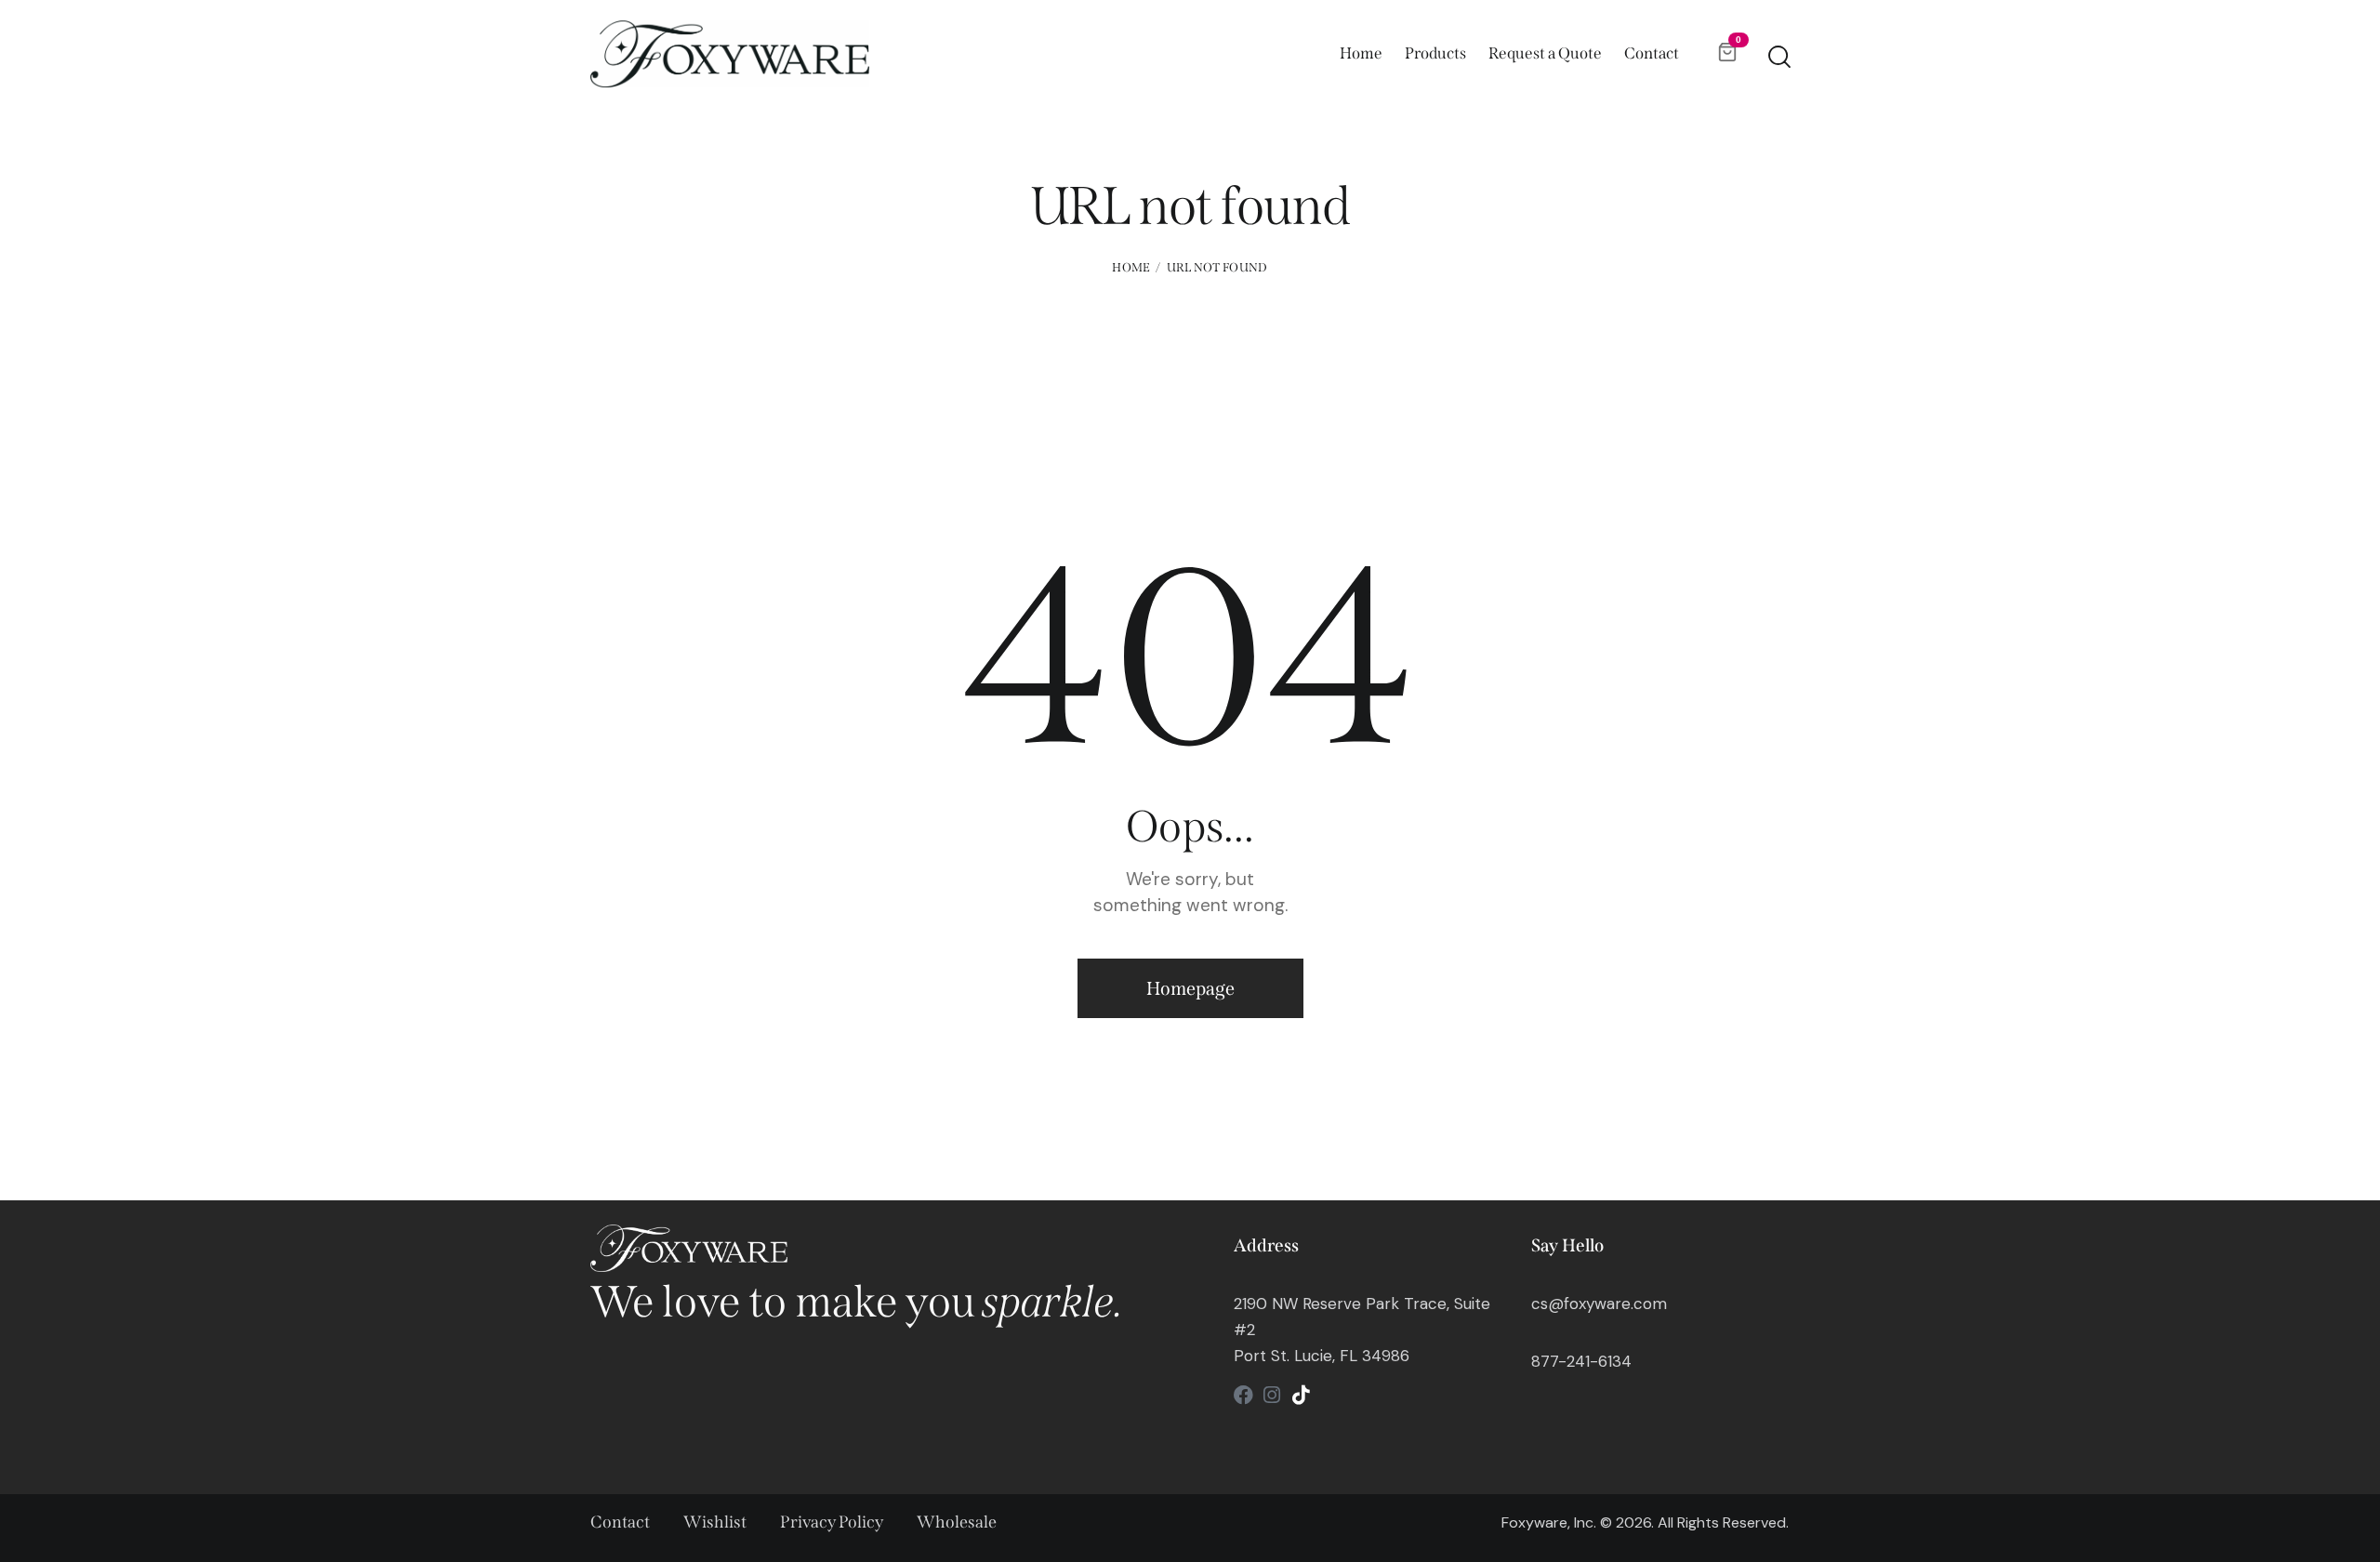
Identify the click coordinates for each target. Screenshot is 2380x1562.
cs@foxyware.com (1599, 1304)
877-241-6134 (1581, 1361)
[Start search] (1778, 57)
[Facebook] (1243, 1395)
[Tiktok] (1301, 1395)
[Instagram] (1272, 1395)
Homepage (1190, 988)
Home (1131, 267)
